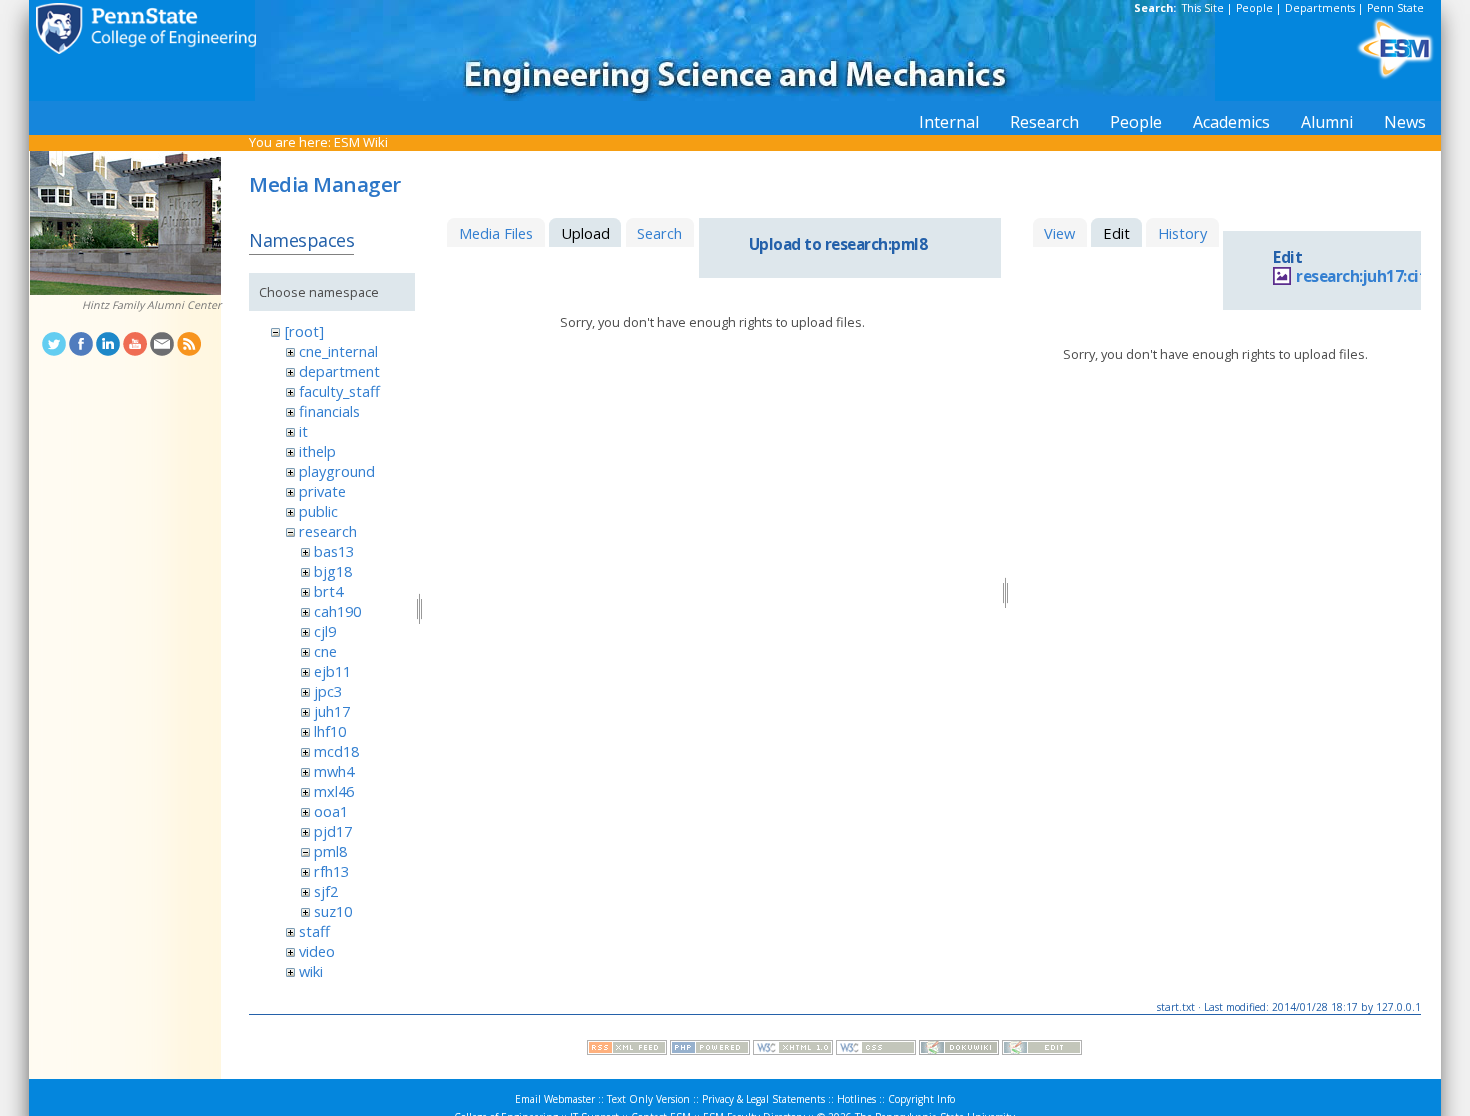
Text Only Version (648, 1099)
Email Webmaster (555, 1099)
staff (314, 931)
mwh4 (334, 771)
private (322, 491)
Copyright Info (921, 1099)
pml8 (330, 851)
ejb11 (332, 671)
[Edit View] (1042, 1050)
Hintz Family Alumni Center (151, 305)
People (1254, 8)
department (339, 371)
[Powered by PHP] (710, 1050)
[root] (304, 331)
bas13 (334, 551)
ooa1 (331, 811)
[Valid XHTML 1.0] (793, 1050)
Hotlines (856, 1099)
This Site (1203, 8)
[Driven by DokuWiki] (959, 1050)
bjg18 (333, 571)
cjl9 (325, 631)
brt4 (328, 591)
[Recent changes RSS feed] (627, 1050)
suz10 (333, 911)
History (1182, 233)
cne (325, 651)
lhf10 (330, 731)
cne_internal (338, 351)
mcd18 (336, 751)
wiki (311, 971)
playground (337, 471)
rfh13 (331, 871)
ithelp (317, 451)
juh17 (332, 711)
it (303, 431)
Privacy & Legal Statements (763, 1099)
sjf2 (326, 891)
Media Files (496, 233)
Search (659, 233)
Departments (1320, 8)
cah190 (337, 611)
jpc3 (328, 691)
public (318, 511)
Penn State (1395, 8)
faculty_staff (339, 391)
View (1059, 233)
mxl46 (334, 791)
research (328, 531)
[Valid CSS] (876, 1050)
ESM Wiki (361, 142)
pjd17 (333, 831)
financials (329, 411)
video (317, 951)
